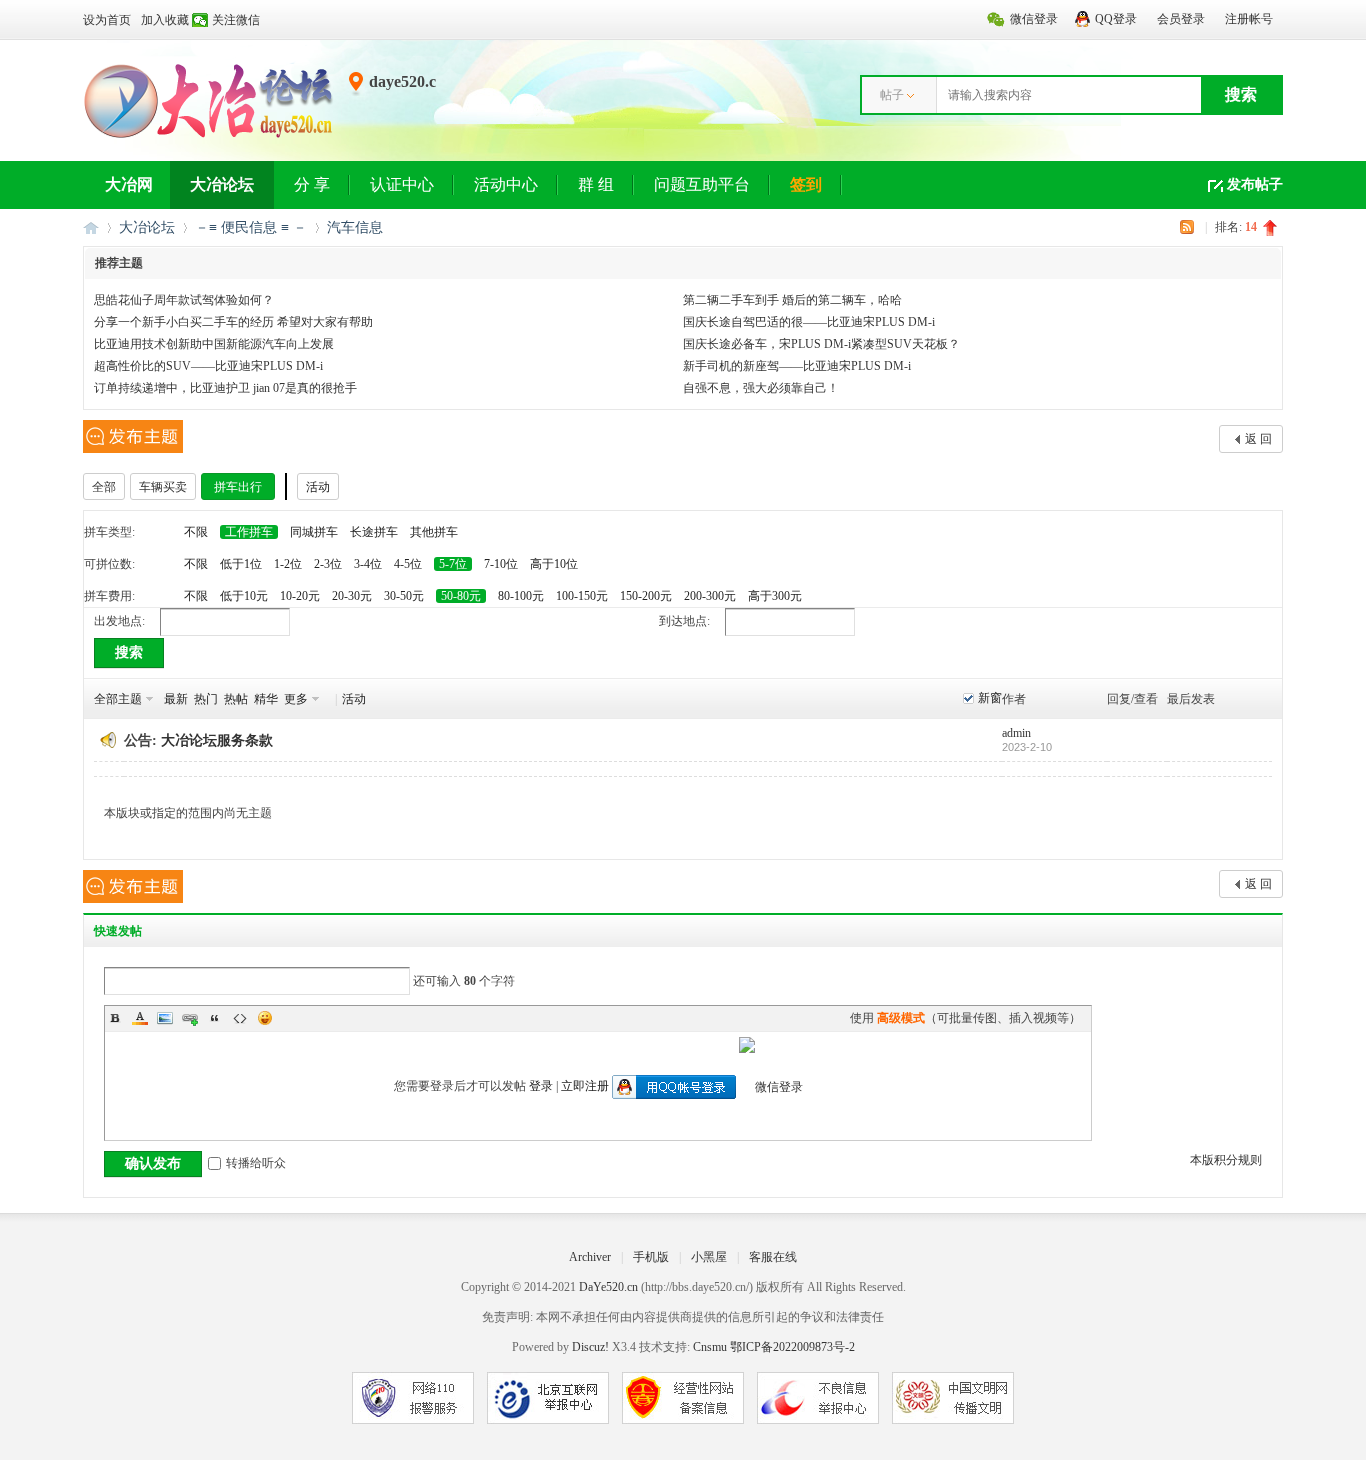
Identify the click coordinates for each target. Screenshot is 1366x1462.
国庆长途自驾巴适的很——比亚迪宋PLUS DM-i (809, 322)
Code (240, 1018)
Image (165, 1018)
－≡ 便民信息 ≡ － (251, 227)
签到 (806, 184)
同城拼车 (314, 532)
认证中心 (402, 184)
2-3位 (328, 564)
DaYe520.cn (608, 1287)
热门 (206, 699)
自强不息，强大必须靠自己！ (761, 388)
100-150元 (582, 596)
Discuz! (590, 1347)
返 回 (1258, 439)
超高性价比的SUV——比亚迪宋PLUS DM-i (208, 366)
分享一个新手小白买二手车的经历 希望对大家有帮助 (233, 322)
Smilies (265, 1018)
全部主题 (118, 699)
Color (140, 1018)
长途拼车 (374, 532)
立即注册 (585, 1086)
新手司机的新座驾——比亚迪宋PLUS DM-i (797, 366)
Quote (215, 1018)
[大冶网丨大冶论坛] (208, 137)
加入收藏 (165, 20)
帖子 (892, 95)
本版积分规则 (1226, 1160)
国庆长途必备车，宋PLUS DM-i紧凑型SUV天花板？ (821, 344)
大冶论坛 (222, 184)
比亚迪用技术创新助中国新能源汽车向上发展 (214, 344)
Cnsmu (711, 1347)
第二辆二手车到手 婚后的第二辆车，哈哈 (792, 300)
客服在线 (773, 1257)
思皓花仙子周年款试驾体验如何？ (184, 300)
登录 (541, 1086)
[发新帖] (133, 436)
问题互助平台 (702, 184)
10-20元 (300, 596)
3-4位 (368, 564)
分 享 (312, 184)
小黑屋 (709, 1257)
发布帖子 (1255, 184)
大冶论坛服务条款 (217, 740)
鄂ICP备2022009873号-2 (792, 1347)
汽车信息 (355, 227)
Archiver (590, 1257)
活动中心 (506, 184)
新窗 (990, 698)
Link (190, 1018)
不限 (196, 532)
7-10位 (501, 564)
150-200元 (646, 596)
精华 (266, 699)
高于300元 (775, 596)
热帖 (236, 699)
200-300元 (710, 596)
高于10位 (554, 564)
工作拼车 (249, 532)
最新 (176, 699)
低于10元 (244, 596)
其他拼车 (434, 532)
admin (1016, 733)
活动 (318, 487)
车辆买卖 (163, 487)
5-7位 (453, 564)
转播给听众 (256, 1163)
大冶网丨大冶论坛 (91, 227)
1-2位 (288, 564)
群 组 (596, 184)
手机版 (651, 1257)
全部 (104, 487)
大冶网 (129, 184)
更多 (296, 699)
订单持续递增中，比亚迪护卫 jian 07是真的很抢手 (225, 388)
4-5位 (408, 564)
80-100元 (521, 596)
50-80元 (461, 596)
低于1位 (241, 564)
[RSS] (1190, 227)
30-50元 (404, 596)
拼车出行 (238, 487)
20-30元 (352, 596)
